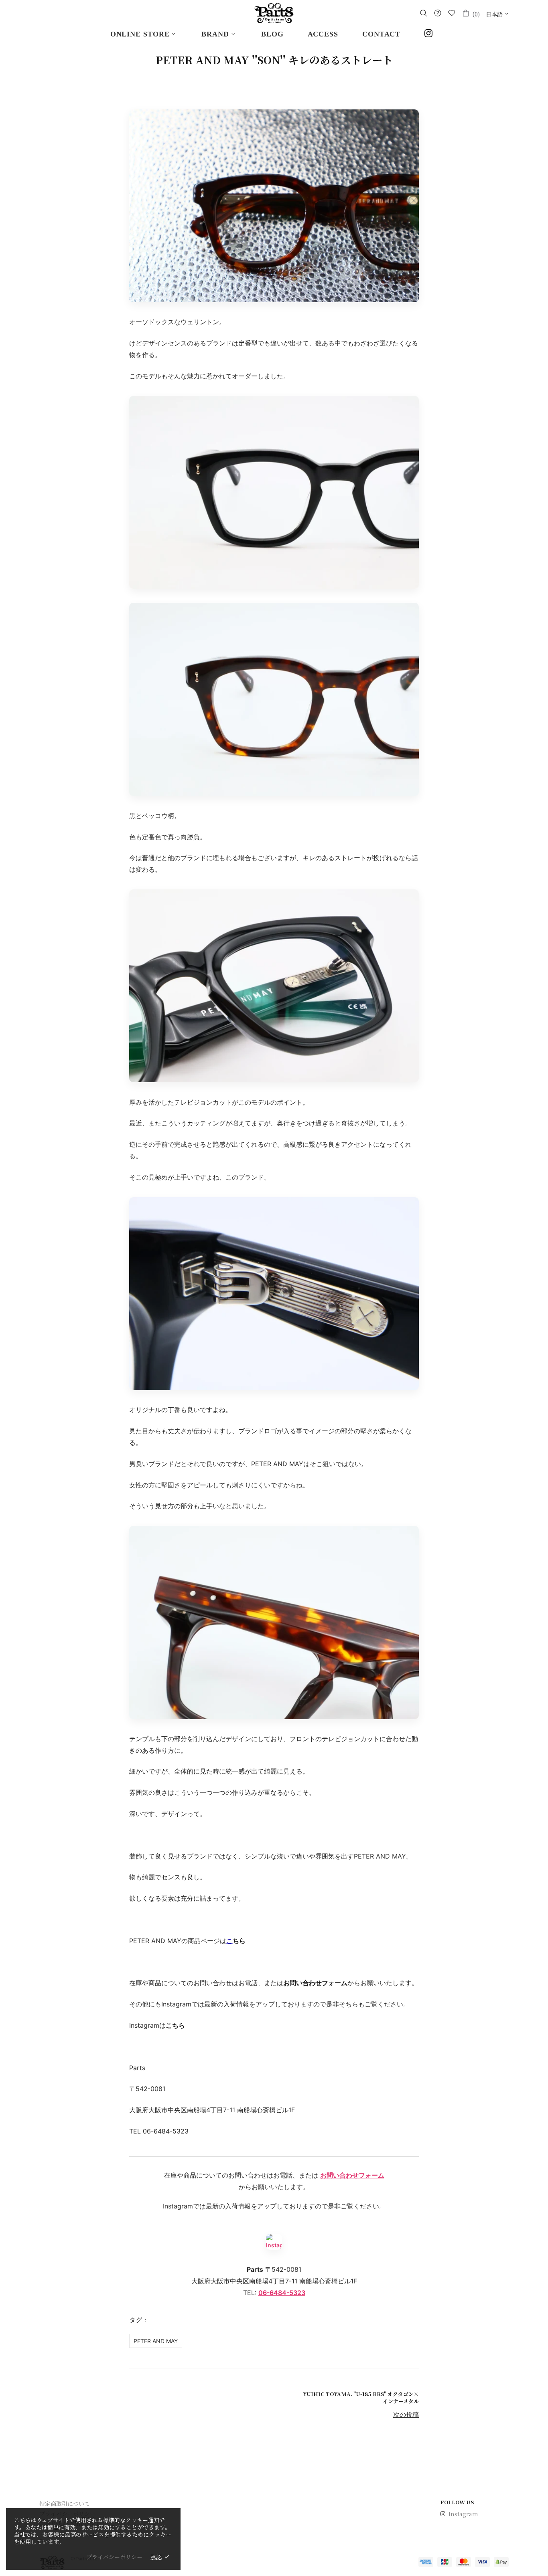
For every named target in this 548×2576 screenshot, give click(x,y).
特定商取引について (65, 2503)
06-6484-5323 (282, 2293)
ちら (240, 1941)
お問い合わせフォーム (352, 2175)
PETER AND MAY (156, 2341)
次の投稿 (406, 2414)
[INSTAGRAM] (431, 34)
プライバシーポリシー (114, 2557)
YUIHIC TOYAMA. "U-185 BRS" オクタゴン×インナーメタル (361, 2398)
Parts (274, 13)
